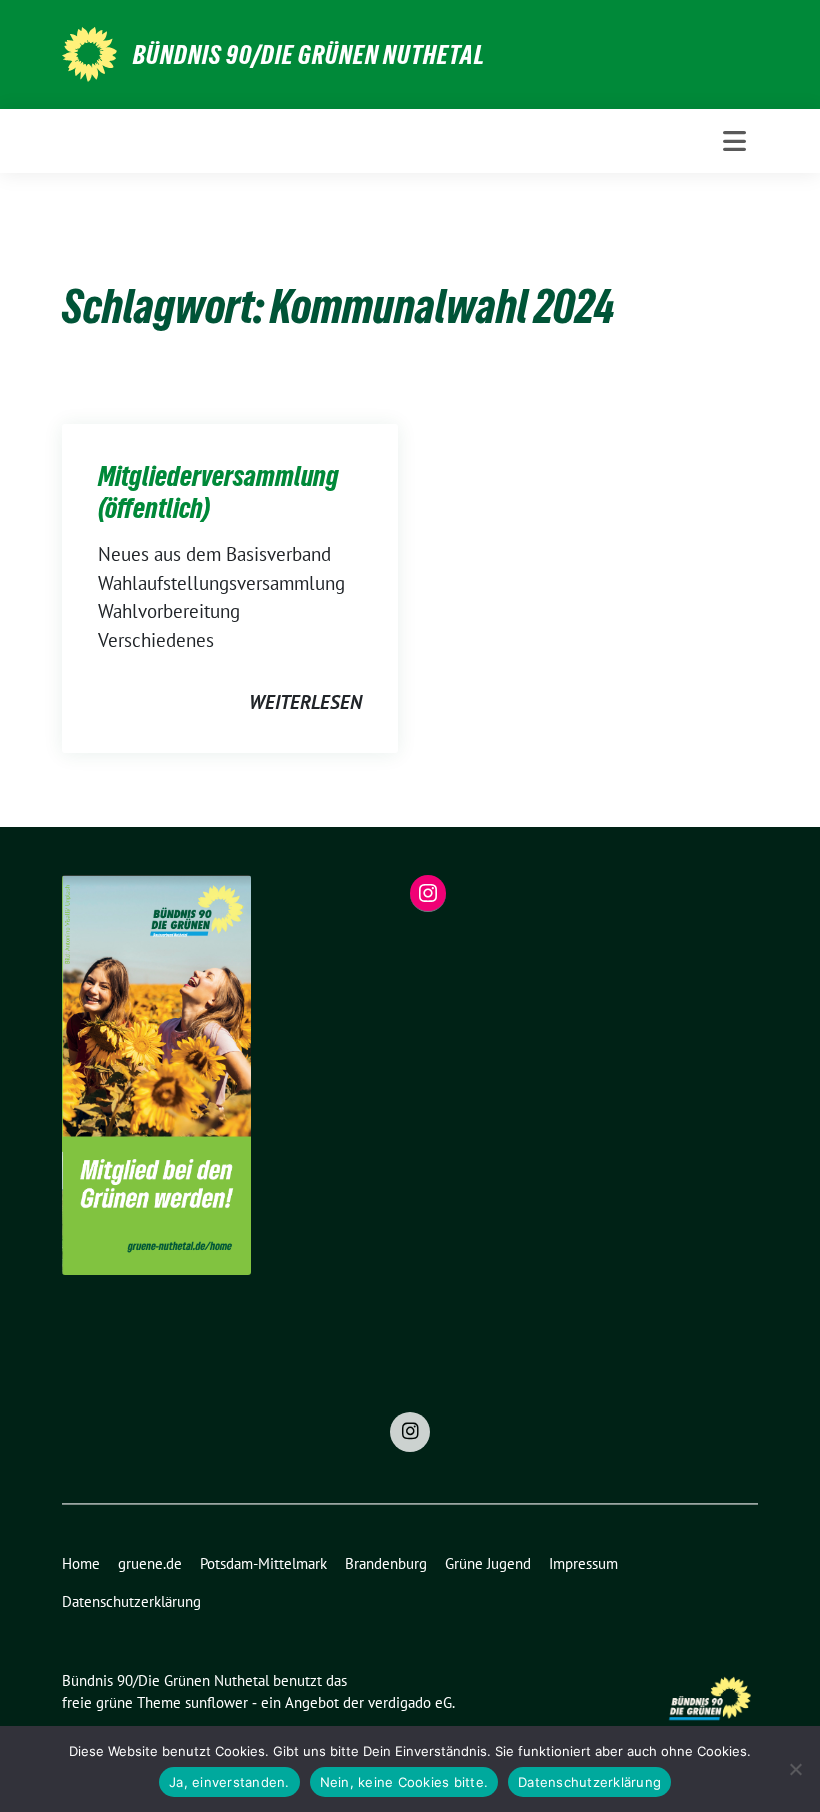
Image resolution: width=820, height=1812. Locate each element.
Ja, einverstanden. (229, 1782)
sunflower (216, 1702)
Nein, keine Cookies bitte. (404, 1782)
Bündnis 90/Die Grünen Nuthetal (309, 55)
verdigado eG (410, 1702)
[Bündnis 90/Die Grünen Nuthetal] (89, 52)
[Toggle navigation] (734, 141)
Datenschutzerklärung (589, 1782)
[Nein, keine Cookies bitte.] (795, 1769)
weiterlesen (305, 702)
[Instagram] (410, 1432)
